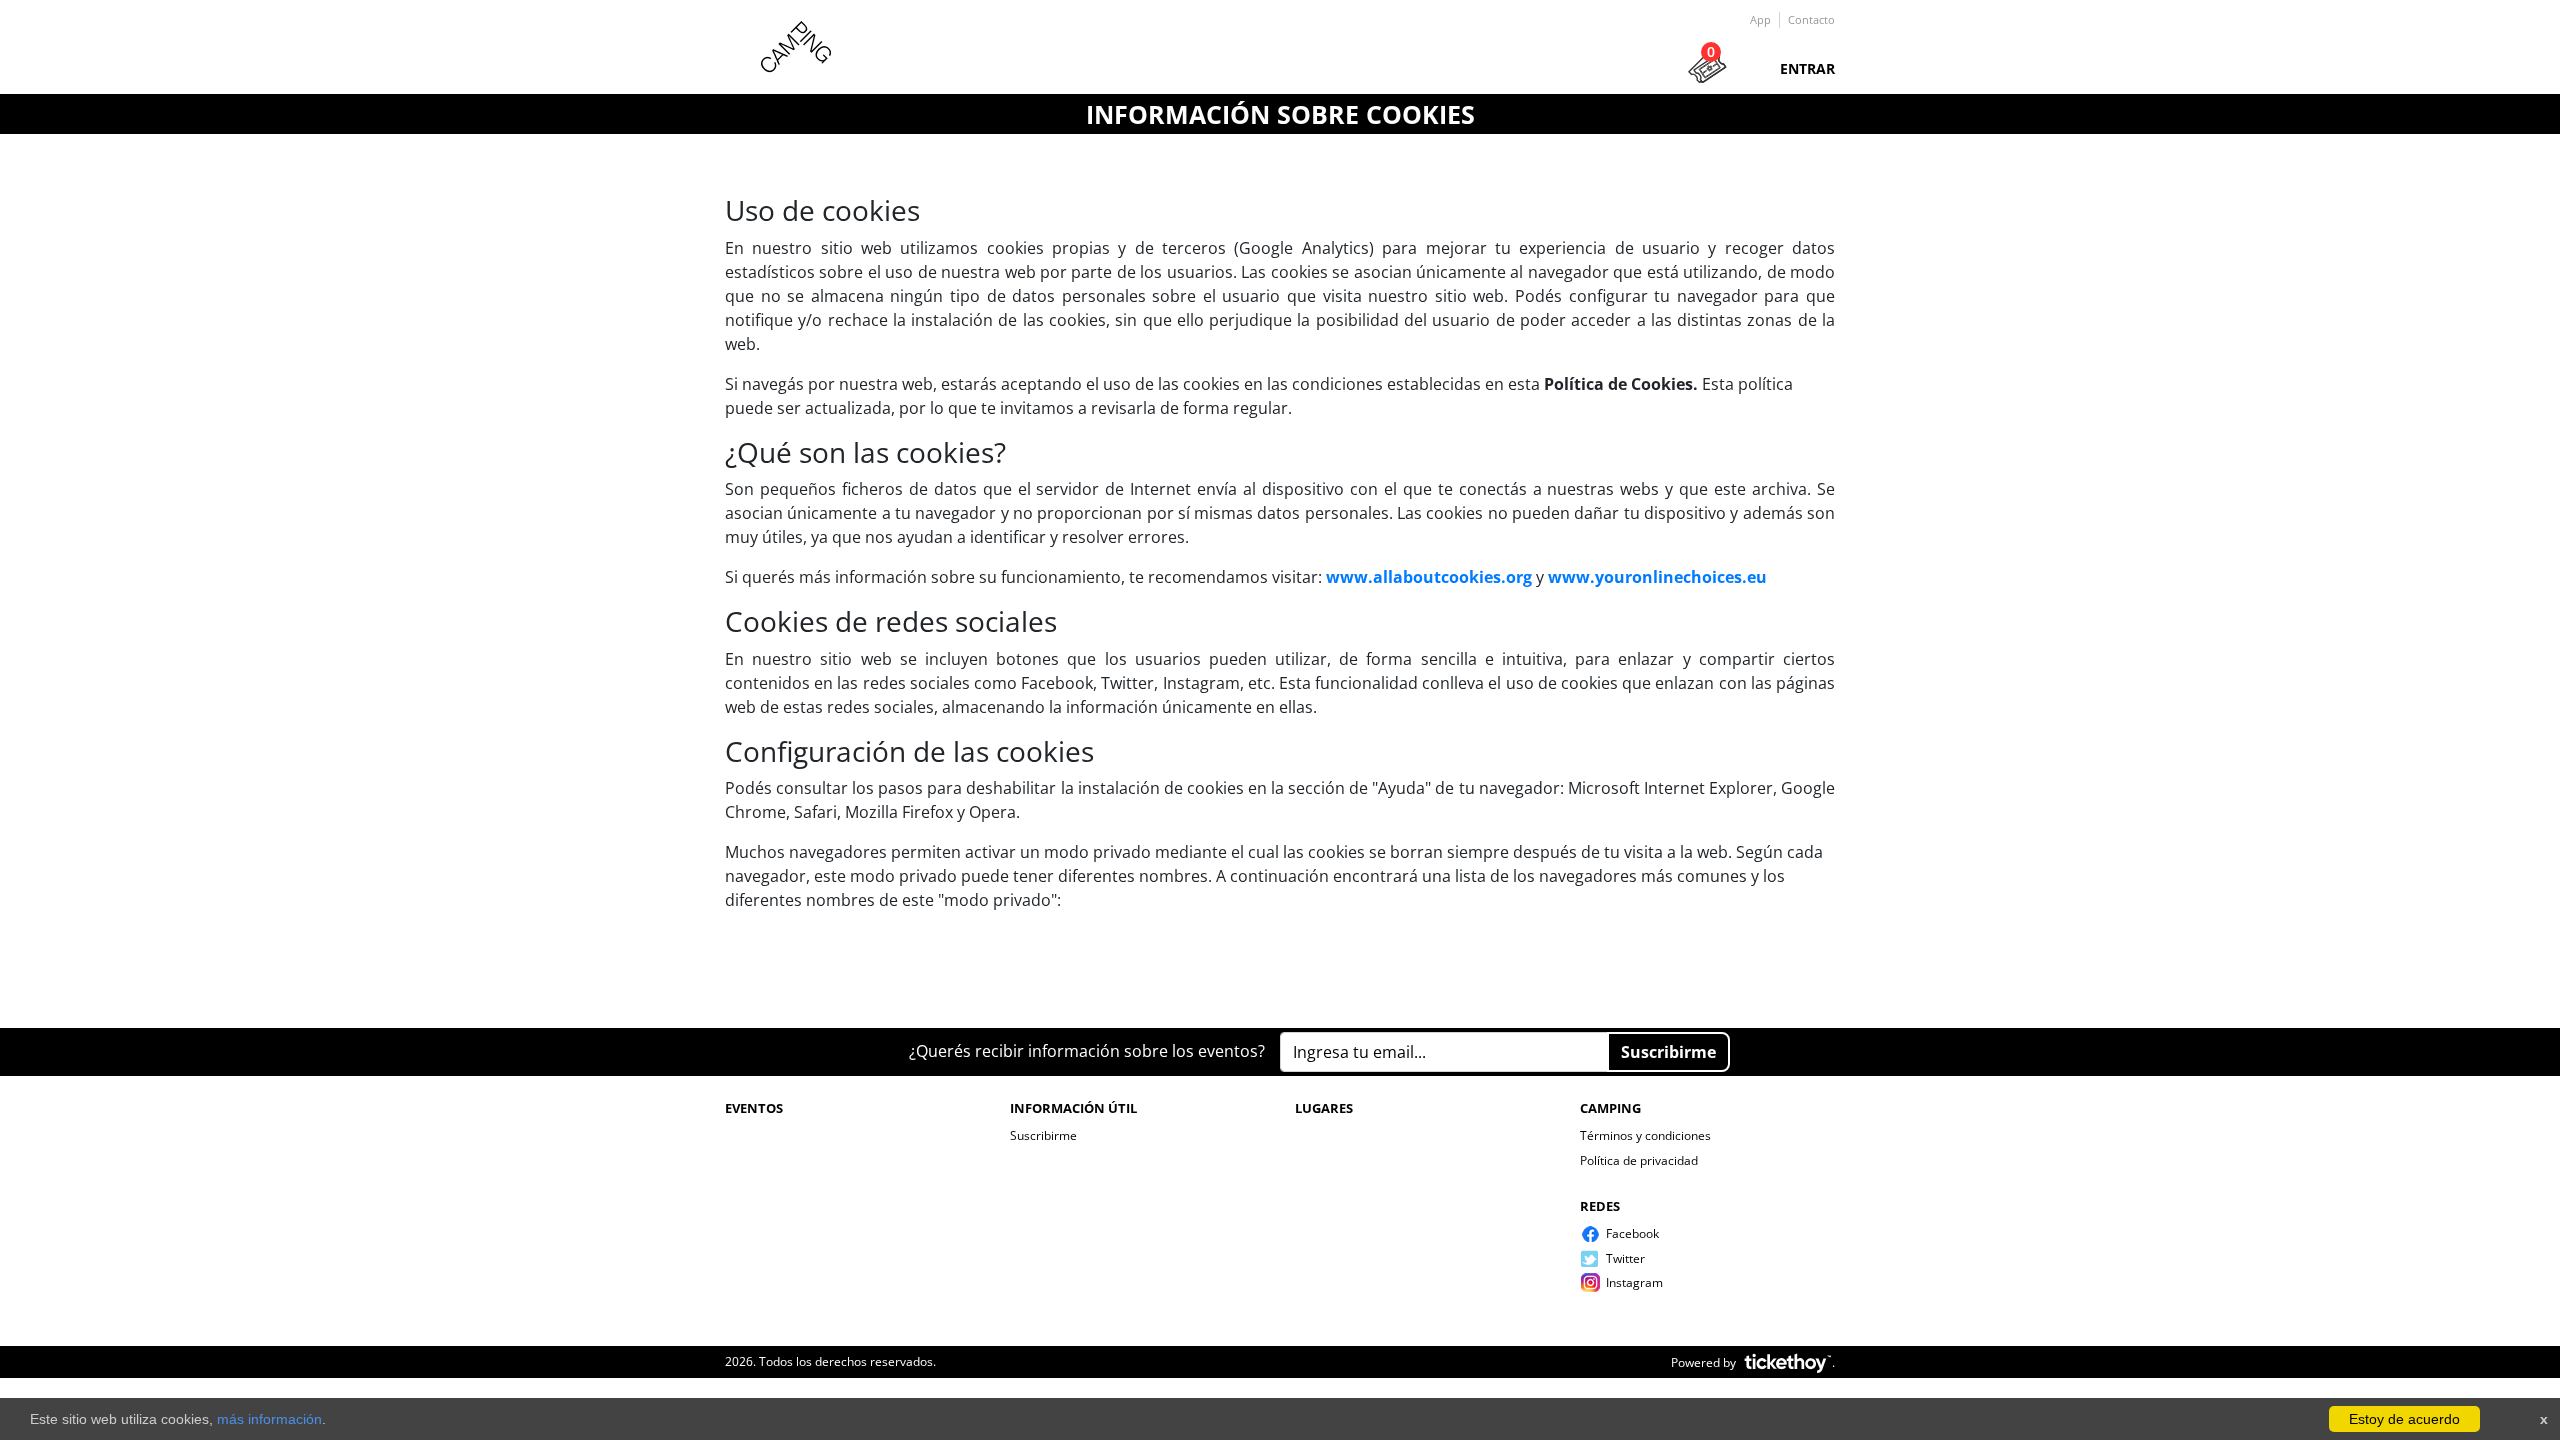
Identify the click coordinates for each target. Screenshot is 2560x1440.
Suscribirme (1043, 1135)
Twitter (1625, 1258)
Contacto (1811, 19)
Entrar (1807, 68)
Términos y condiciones (1645, 1135)
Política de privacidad (1639, 1160)
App (1760, 19)
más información (269, 1419)
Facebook (1632, 1233)
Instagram (1634, 1282)
